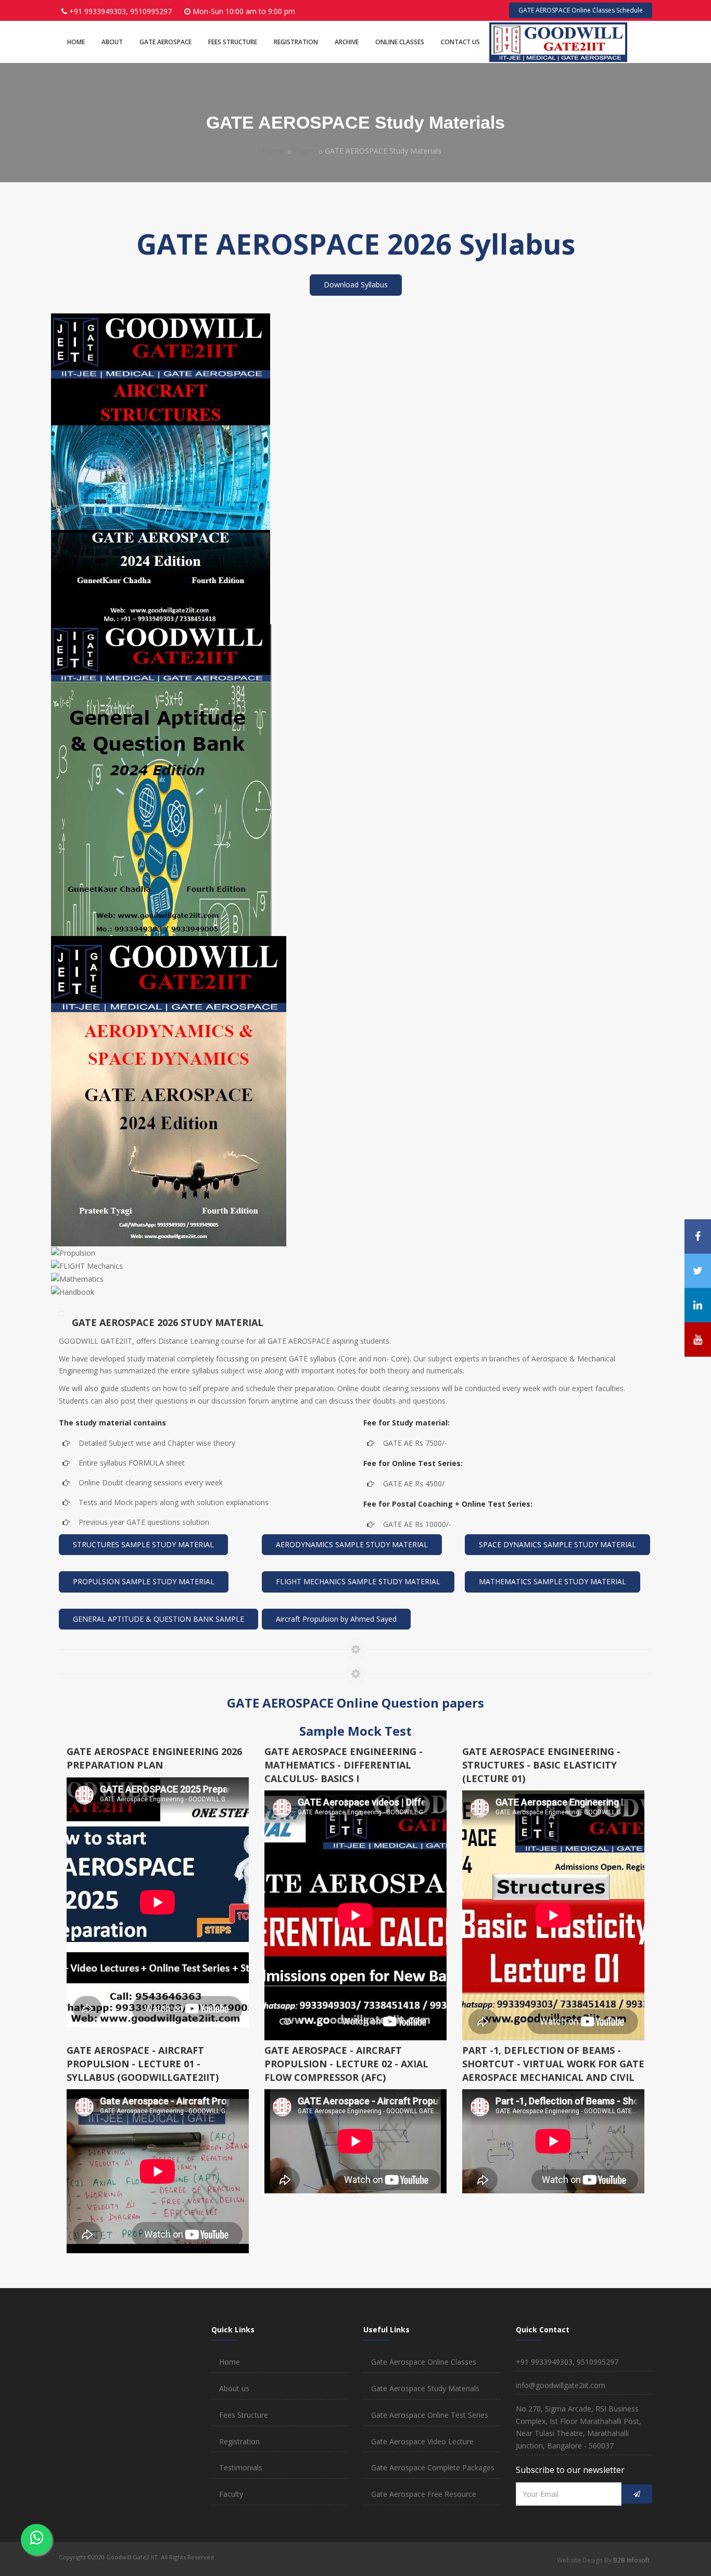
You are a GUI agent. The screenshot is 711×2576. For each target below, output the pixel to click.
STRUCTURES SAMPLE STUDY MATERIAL (143, 1544)
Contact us (460, 42)
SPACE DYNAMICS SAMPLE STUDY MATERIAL (557, 1544)
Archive (347, 42)
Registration (296, 42)
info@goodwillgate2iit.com (561, 2385)
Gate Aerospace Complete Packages (433, 2467)
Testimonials (241, 2467)
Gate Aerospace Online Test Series (430, 2415)
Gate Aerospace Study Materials (425, 2388)
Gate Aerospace (166, 42)
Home (76, 42)
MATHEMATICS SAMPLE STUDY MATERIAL (553, 1581)
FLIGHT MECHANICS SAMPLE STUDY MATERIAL (358, 1581)
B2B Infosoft (631, 2560)
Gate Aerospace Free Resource (424, 2494)
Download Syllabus (356, 285)
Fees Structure (244, 2415)
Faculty (231, 2494)
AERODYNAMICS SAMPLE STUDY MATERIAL (352, 1544)
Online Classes (400, 42)
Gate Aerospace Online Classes (424, 2362)
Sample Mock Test (355, 1731)
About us (234, 2388)
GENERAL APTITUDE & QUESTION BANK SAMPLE (158, 1619)
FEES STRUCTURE (233, 42)
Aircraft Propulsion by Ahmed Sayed (336, 1619)
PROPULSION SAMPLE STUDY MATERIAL (144, 1581)
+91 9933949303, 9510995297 (120, 11)
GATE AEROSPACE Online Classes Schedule (581, 10)
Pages (304, 151)
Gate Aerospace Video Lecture (422, 2441)
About (112, 42)
